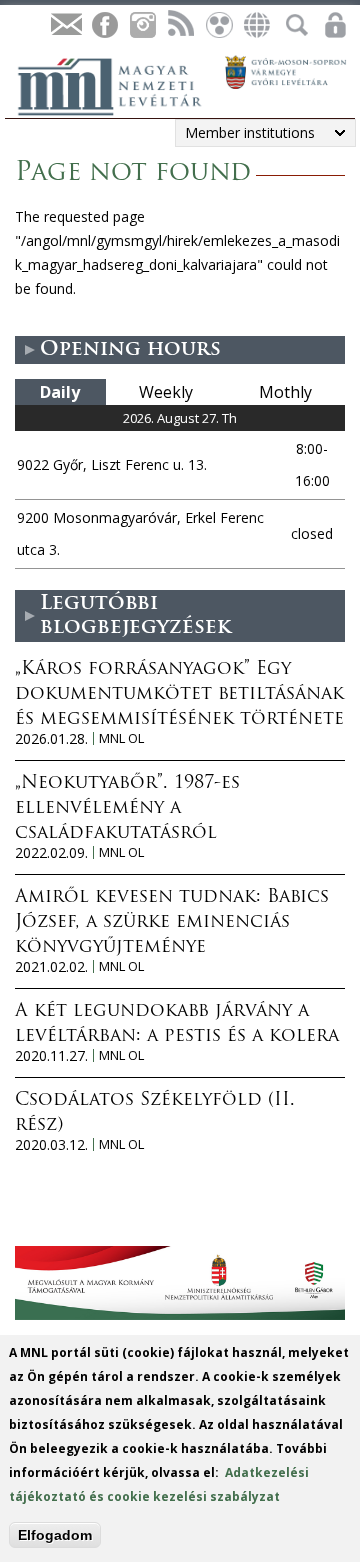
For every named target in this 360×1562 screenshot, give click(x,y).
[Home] (120, 84)
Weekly (166, 392)
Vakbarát (218, 25)
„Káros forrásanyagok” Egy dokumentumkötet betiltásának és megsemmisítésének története (179, 695)
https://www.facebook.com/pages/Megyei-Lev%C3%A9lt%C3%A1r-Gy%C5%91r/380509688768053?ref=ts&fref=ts (104, 25)
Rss (180, 25)
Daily (60, 392)
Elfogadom (55, 1535)
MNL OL (121, 738)
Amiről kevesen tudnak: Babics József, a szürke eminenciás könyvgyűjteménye (172, 923)
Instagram (142, 25)
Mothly (285, 392)
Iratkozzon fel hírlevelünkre (66, 25)
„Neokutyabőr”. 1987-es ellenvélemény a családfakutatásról (127, 809)
